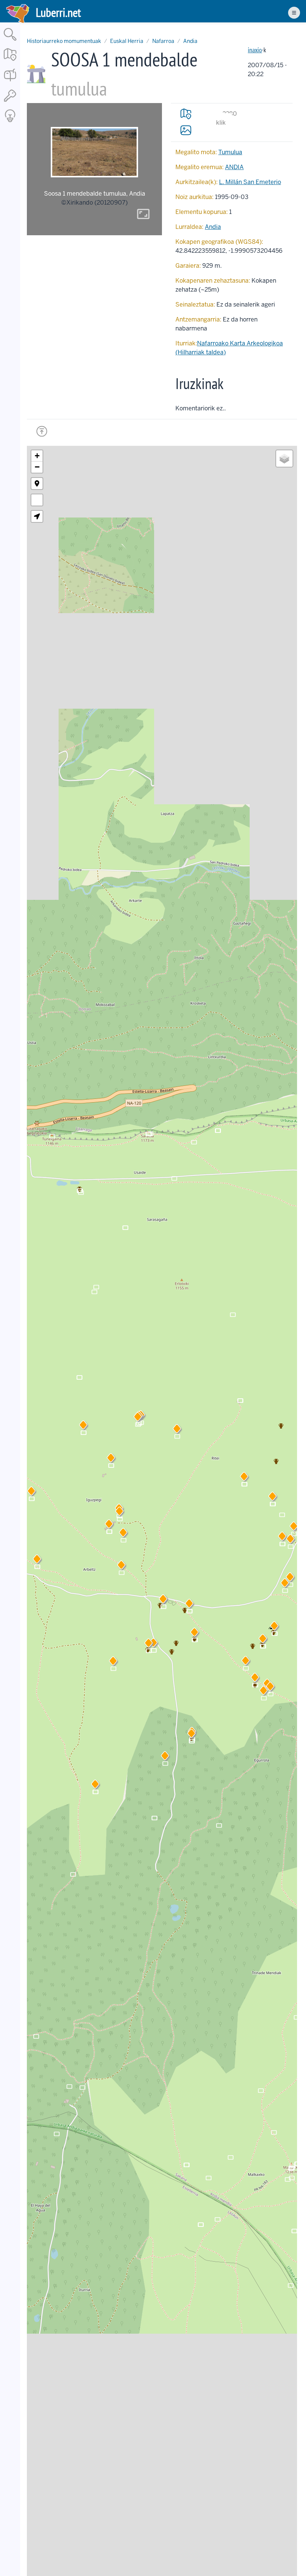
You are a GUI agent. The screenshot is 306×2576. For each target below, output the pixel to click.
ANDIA (234, 167)
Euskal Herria (127, 41)
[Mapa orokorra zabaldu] (10, 61)
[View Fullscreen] (37, 500)
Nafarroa (163, 41)
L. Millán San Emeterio (250, 182)
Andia (190, 41)
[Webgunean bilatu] (10, 41)
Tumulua (230, 152)
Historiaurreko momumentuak (64, 41)
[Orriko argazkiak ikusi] (186, 130)
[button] (189, 1605)
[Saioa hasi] (10, 102)
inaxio (255, 50)
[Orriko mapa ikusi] (186, 114)
